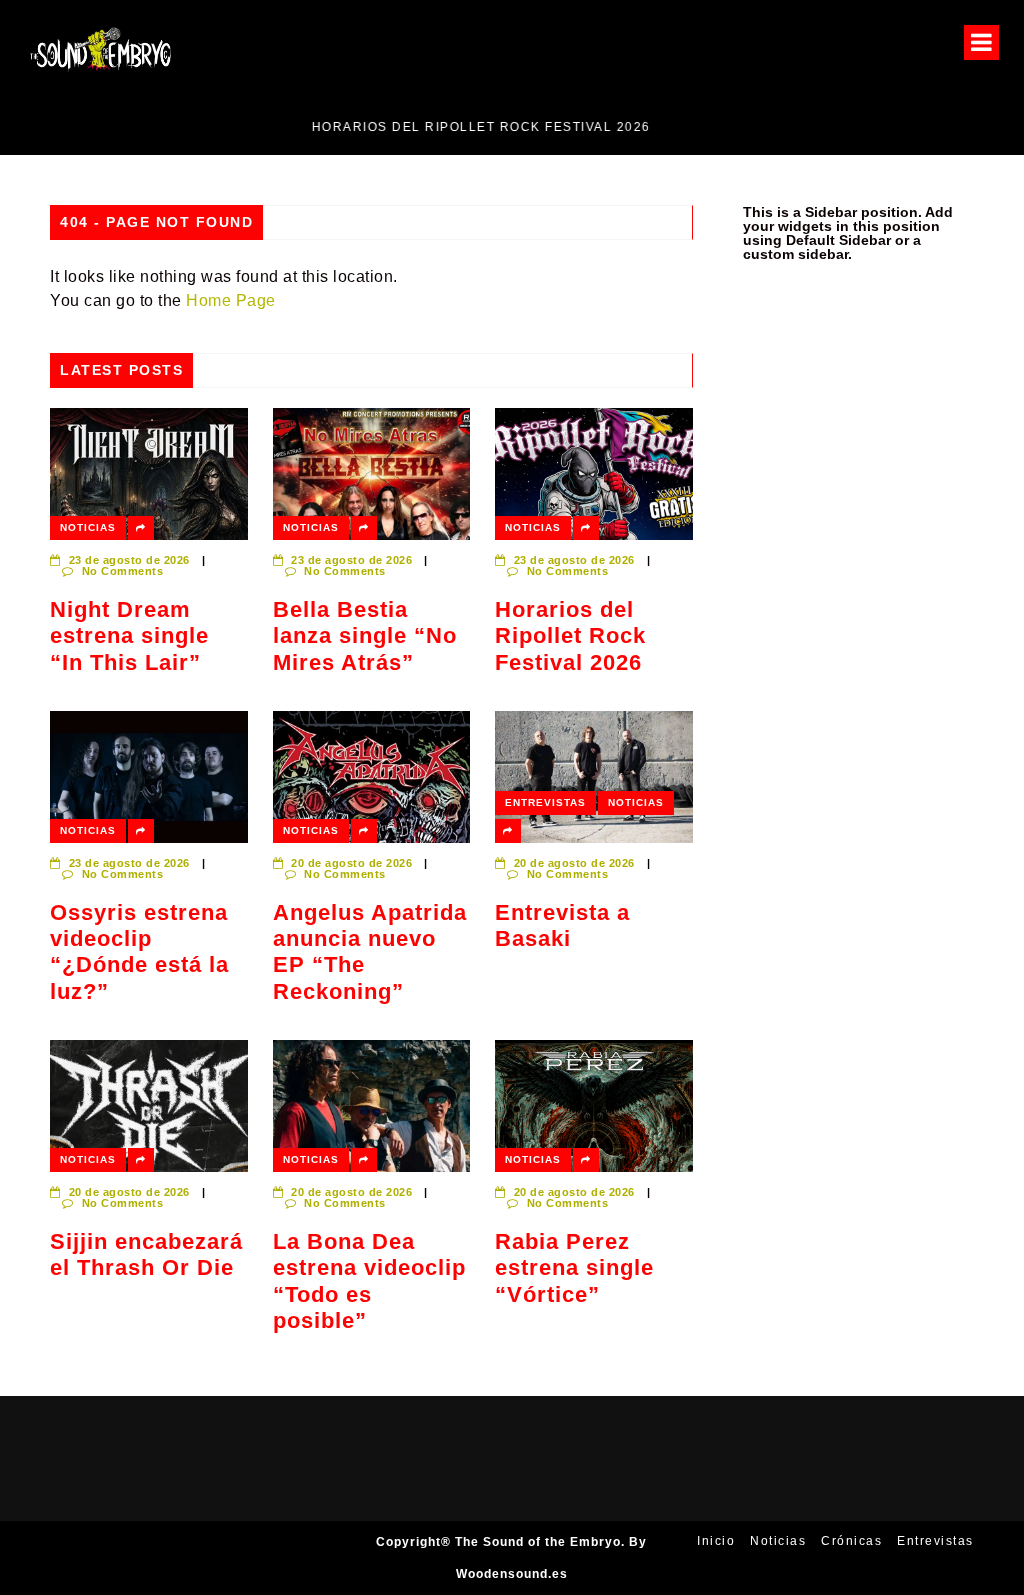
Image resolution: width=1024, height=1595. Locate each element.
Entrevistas (545, 802)
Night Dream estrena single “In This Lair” (129, 636)
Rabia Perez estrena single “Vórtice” (574, 1268)
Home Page (231, 300)
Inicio (716, 1541)
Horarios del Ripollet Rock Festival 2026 (267, 127)
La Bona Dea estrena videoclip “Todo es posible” (369, 1281)
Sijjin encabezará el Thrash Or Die (146, 1254)
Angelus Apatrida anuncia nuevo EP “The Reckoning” (370, 952)
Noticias (88, 527)
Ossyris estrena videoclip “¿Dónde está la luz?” (139, 952)
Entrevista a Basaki (562, 925)
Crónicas (851, 1541)
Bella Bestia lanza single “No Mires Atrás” (365, 636)
